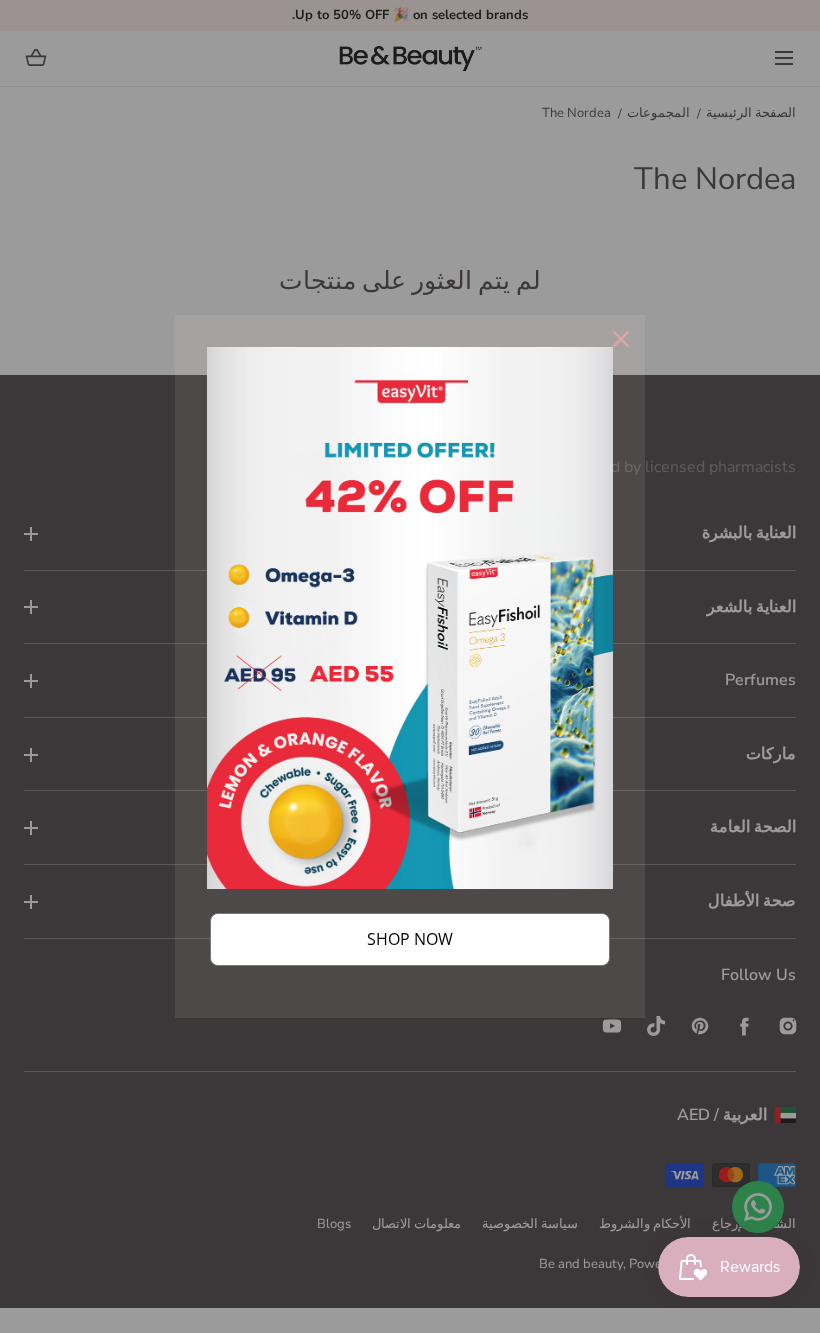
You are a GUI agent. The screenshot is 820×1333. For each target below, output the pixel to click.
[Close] (621, 339)
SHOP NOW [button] (410, 939)
